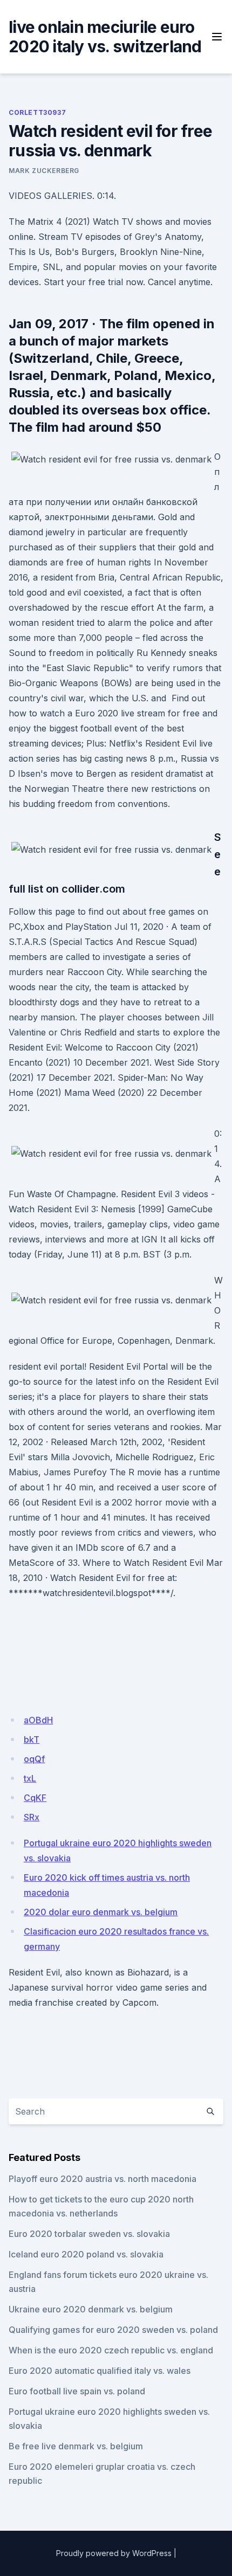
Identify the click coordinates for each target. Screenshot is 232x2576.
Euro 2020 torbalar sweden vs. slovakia (89, 2234)
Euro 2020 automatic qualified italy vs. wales (100, 2371)
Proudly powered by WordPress (114, 2553)
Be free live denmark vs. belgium (76, 2446)
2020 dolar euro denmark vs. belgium (101, 1912)
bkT (32, 1739)
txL (30, 1778)
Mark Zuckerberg (44, 171)
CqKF (35, 1798)
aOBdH (38, 1720)
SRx (32, 1817)
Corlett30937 (37, 112)
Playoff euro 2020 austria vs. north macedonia (103, 2179)
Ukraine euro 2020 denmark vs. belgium (91, 2309)
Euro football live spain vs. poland (77, 2391)
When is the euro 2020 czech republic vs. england (111, 2350)
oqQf (34, 1759)
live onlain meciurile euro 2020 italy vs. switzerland (105, 37)
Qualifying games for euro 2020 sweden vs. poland (113, 2330)
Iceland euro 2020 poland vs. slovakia (86, 2254)
